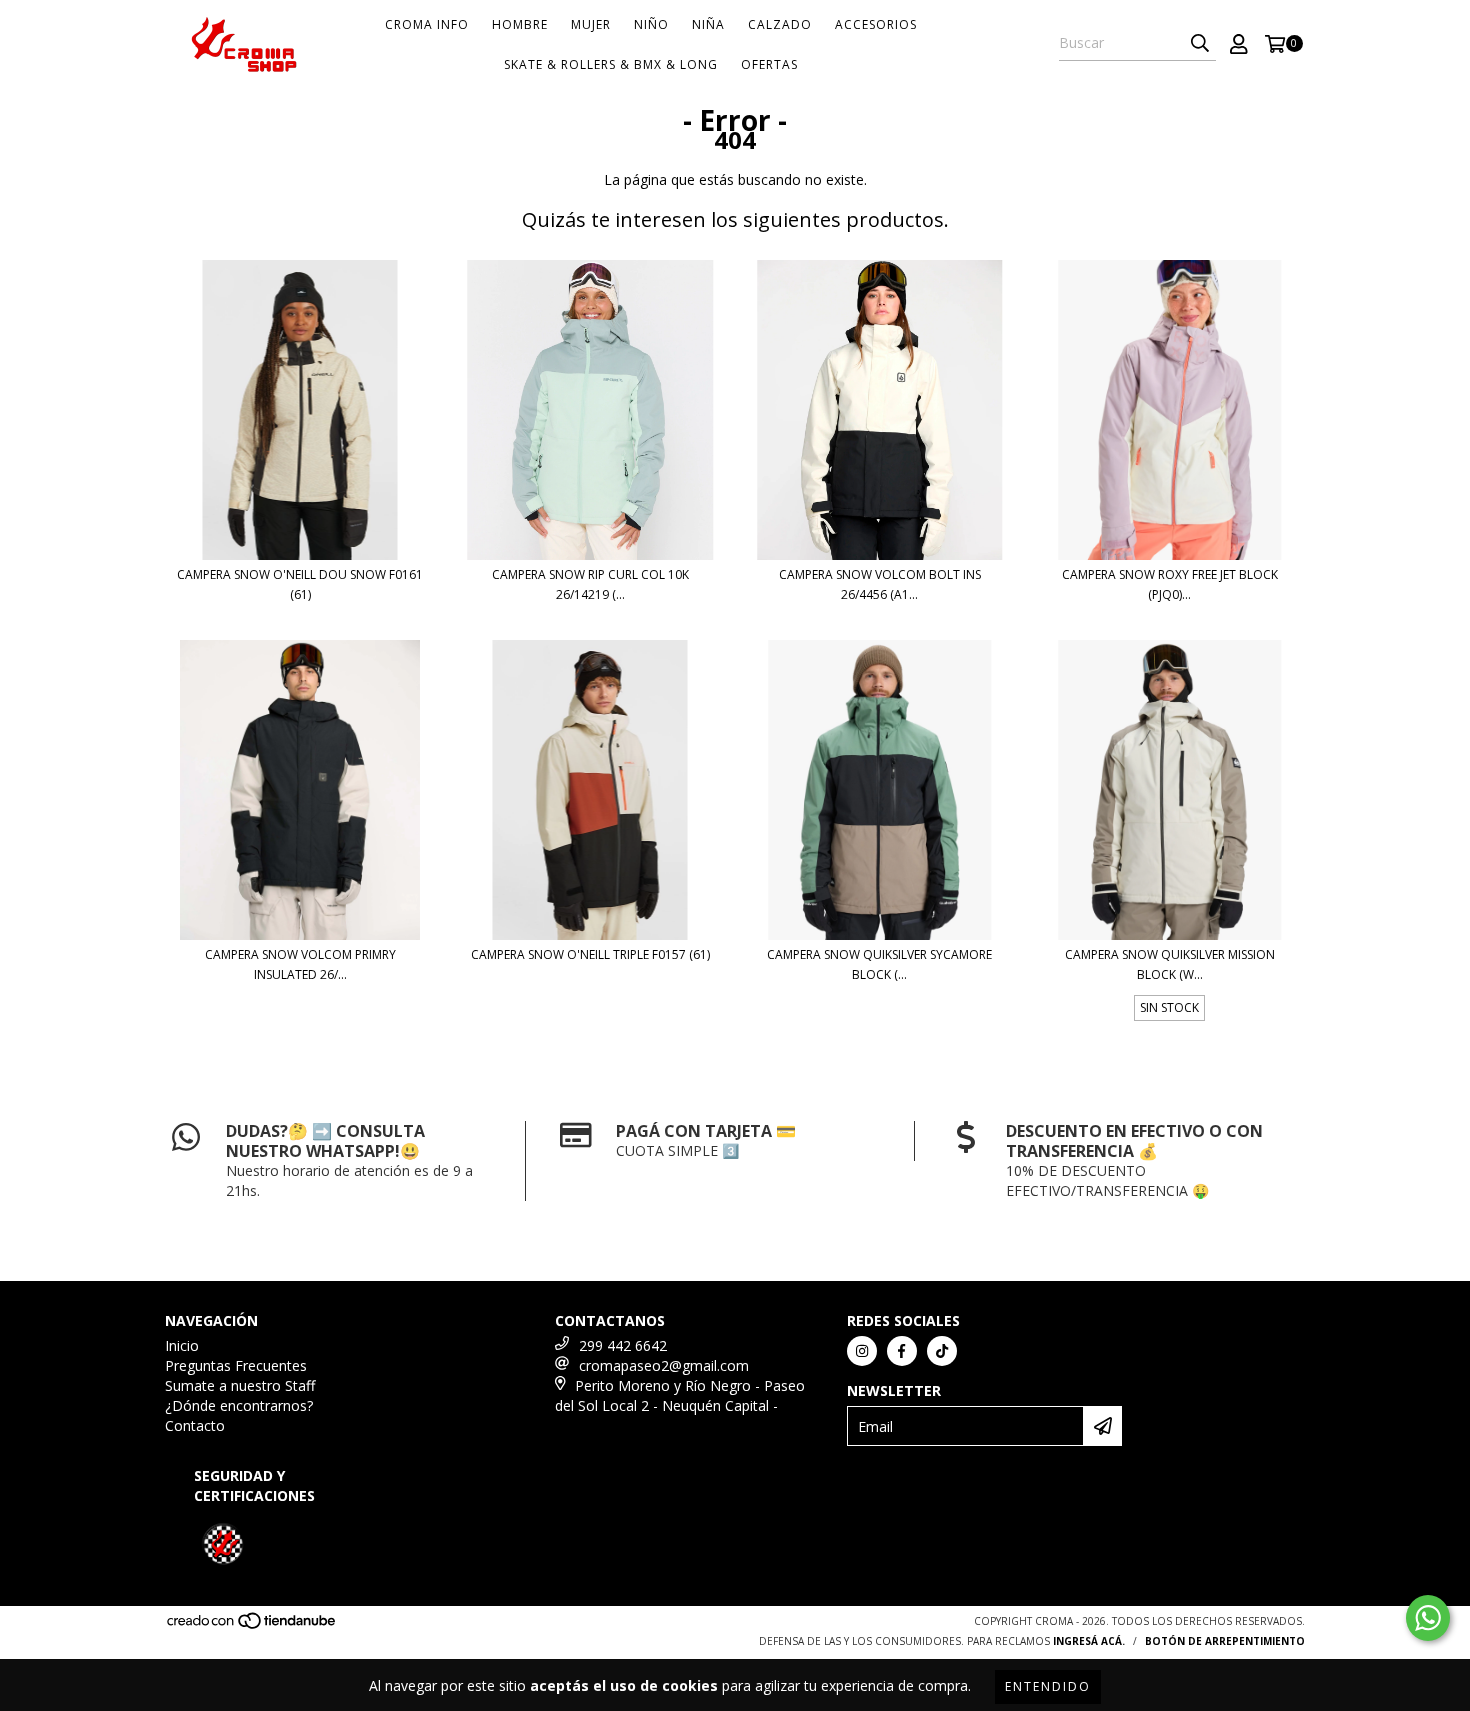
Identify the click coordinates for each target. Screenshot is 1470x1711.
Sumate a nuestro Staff (240, 1385)
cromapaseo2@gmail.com (664, 1365)
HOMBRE (520, 24)
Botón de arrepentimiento (1225, 1641)
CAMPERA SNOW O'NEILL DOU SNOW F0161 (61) (300, 584)
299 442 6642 (623, 1345)
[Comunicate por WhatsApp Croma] (1428, 1618)
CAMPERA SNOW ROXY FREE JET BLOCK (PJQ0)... (1170, 584)
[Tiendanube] (252, 1626)
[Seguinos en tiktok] (942, 1351)
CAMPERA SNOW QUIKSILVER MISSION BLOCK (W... (1170, 964)
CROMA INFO (427, 24)
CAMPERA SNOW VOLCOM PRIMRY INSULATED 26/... (300, 964)
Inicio (182, 1345)
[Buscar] (1200, 43)
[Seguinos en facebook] (902, 1351)
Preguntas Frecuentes (236, 1365)
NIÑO (651, 24)
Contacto (195, 1425)
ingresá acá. (1089, 1641)
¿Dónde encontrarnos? (239, 1405)
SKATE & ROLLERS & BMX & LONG (611, 64)
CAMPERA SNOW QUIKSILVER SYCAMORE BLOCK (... (879, 964)
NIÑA (708, 24)
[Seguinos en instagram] (862, 1351)
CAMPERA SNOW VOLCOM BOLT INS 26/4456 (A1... (880, 584)
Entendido (1048, 1686)
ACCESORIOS (876, 24)
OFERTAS (769, 64)
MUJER (591, 24)
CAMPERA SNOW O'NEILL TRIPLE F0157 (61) (590, 954)
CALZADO (780, 24)
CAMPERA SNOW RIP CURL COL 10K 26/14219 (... (590, 584)
